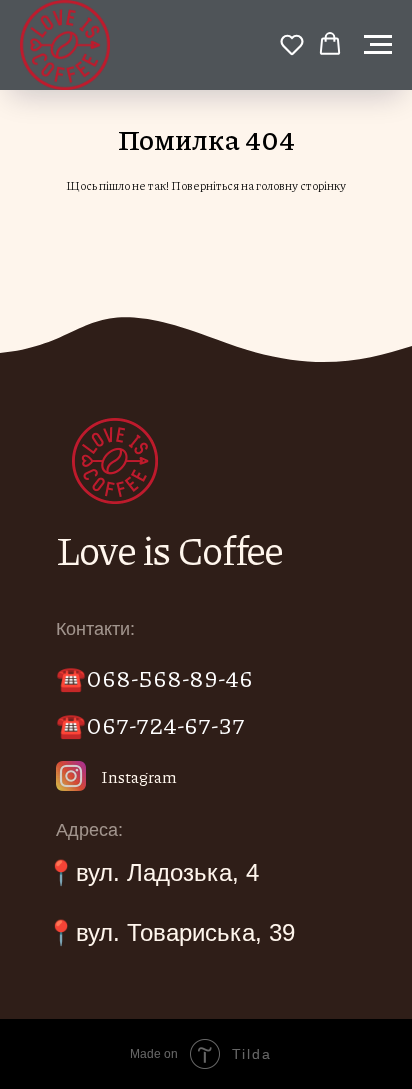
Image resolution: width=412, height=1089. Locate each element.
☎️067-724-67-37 (150, 724)
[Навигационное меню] (378, 45)
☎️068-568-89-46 (154, 677)
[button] (292, 44)
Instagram (139, 776)
